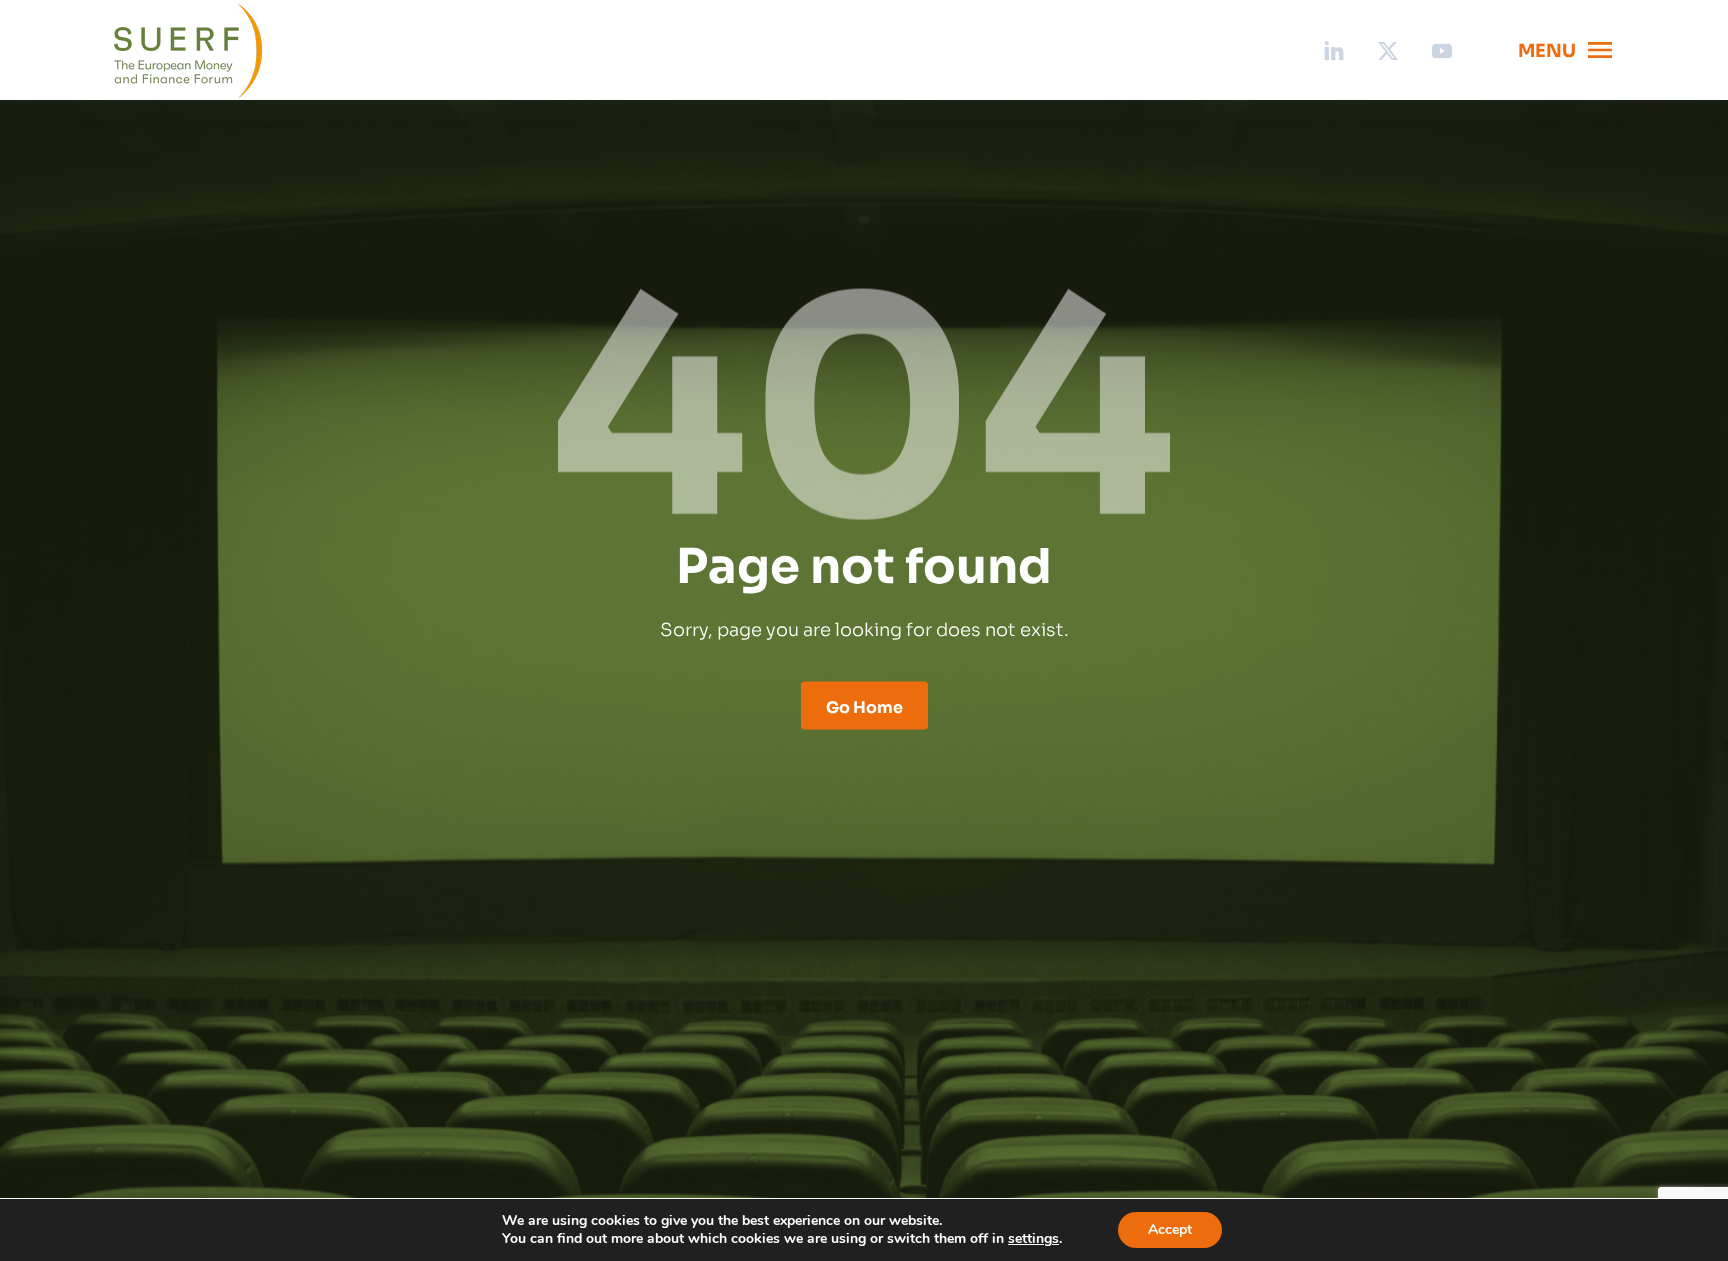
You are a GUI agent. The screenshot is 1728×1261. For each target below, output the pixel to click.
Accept (1170, 1229)
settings (1033, 1239)
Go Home (864, 706)
